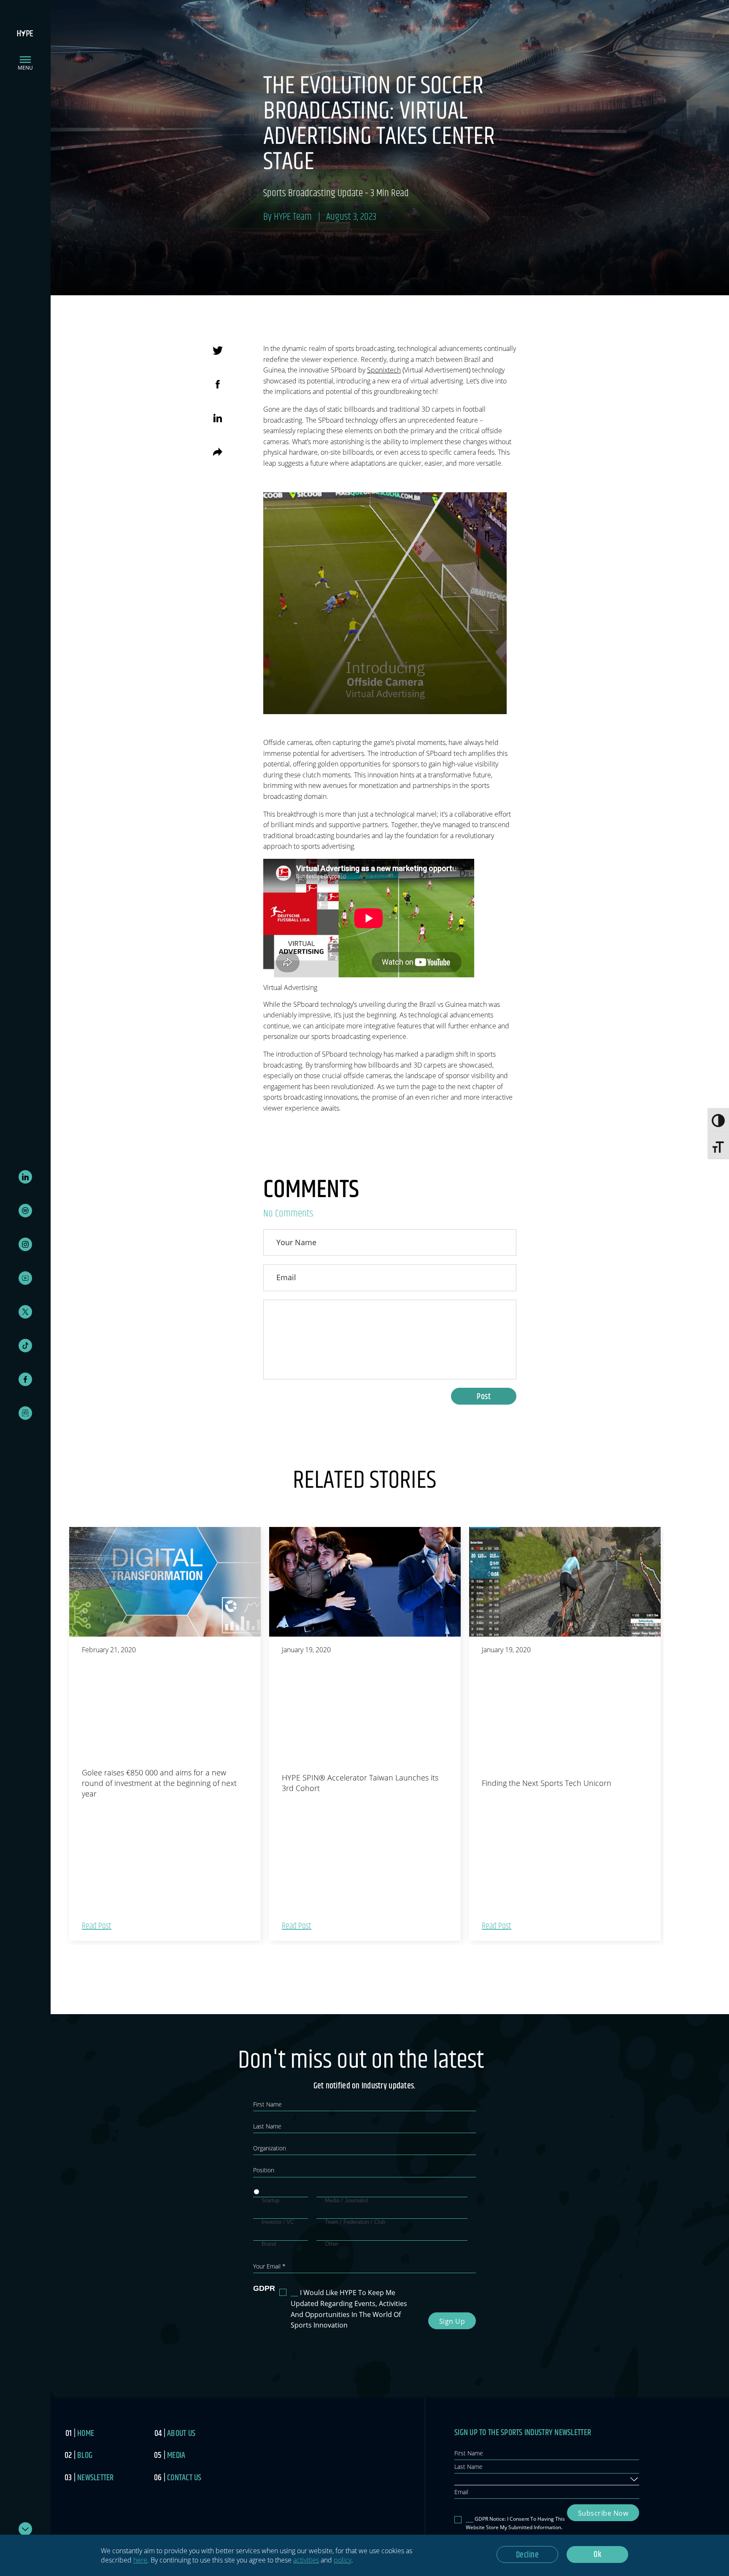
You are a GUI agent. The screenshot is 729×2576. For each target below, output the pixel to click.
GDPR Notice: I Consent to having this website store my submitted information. (515, 2523)
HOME (86, 2434)
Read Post (97, 1926)
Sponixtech (384, 370)
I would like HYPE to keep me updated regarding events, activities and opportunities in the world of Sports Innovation (349, 2309)
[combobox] (547, 2479)
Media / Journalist (347, 2200)
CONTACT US (184, 2478)
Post (484, 1397)
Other (332, 2244)
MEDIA (176, 2456)
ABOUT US (181, 2434)
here (140, 2560)
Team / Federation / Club (355, 2222)
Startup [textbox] (467, 2479)
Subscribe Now (603, 2513)
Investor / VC (278, 2222)
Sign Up (452, 2321)
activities (306, 2560)
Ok (597, 2555)
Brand (269, 2244)
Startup (270, 2200)
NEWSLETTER (96, 2478)
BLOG (85, 2456)
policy (343, 2560)
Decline (528, 2555)
